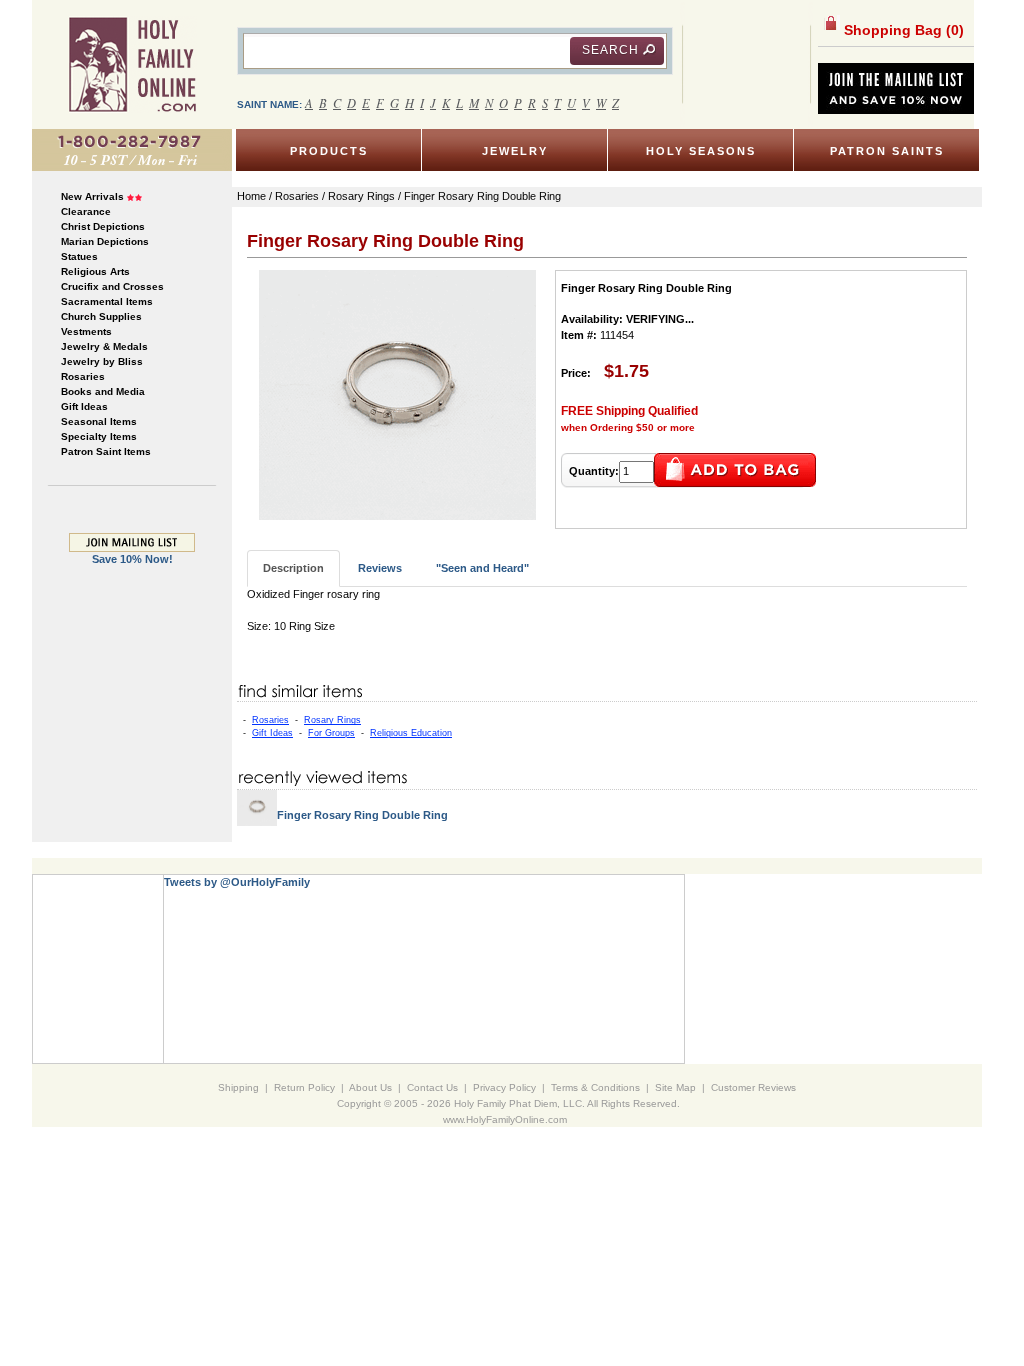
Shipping (238, 1087)
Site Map (675, 1087)
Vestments (86, 331)
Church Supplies (101, 316)
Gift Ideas (84, 406)
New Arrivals (92, 196)
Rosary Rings (332, 720)
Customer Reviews (753, 1087)
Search (610, 50)
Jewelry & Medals (104, 346)
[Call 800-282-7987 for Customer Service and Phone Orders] (132, 149)
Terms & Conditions (595, 1087)
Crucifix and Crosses (112, 286)
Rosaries (83, 376)
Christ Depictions (103, 226)
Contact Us (432, 1087)
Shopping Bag (902, 30)
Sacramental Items (107, 301)
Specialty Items (99, 436)
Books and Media (103, 391)
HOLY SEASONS (701, 151)
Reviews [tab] (380, 568)
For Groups (331, 733)
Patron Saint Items (106, 451)
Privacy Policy (504, 1087)
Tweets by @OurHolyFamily (237, 882)
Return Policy (304, 1087)
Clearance (86, 211)
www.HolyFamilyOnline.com (505, 1119)
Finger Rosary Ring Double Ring (362, 815)
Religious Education (411, 733)
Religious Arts (95, 271)
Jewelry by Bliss (102, 361)
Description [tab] (293, 568)
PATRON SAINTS (887, 151)
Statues (79, 256)
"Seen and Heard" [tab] (482, 568)
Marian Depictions (105, 241)
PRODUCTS (329, 151)
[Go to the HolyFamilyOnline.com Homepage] (132, 64)
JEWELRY (515, 151)
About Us (370, 1087)
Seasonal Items (99, 421)
